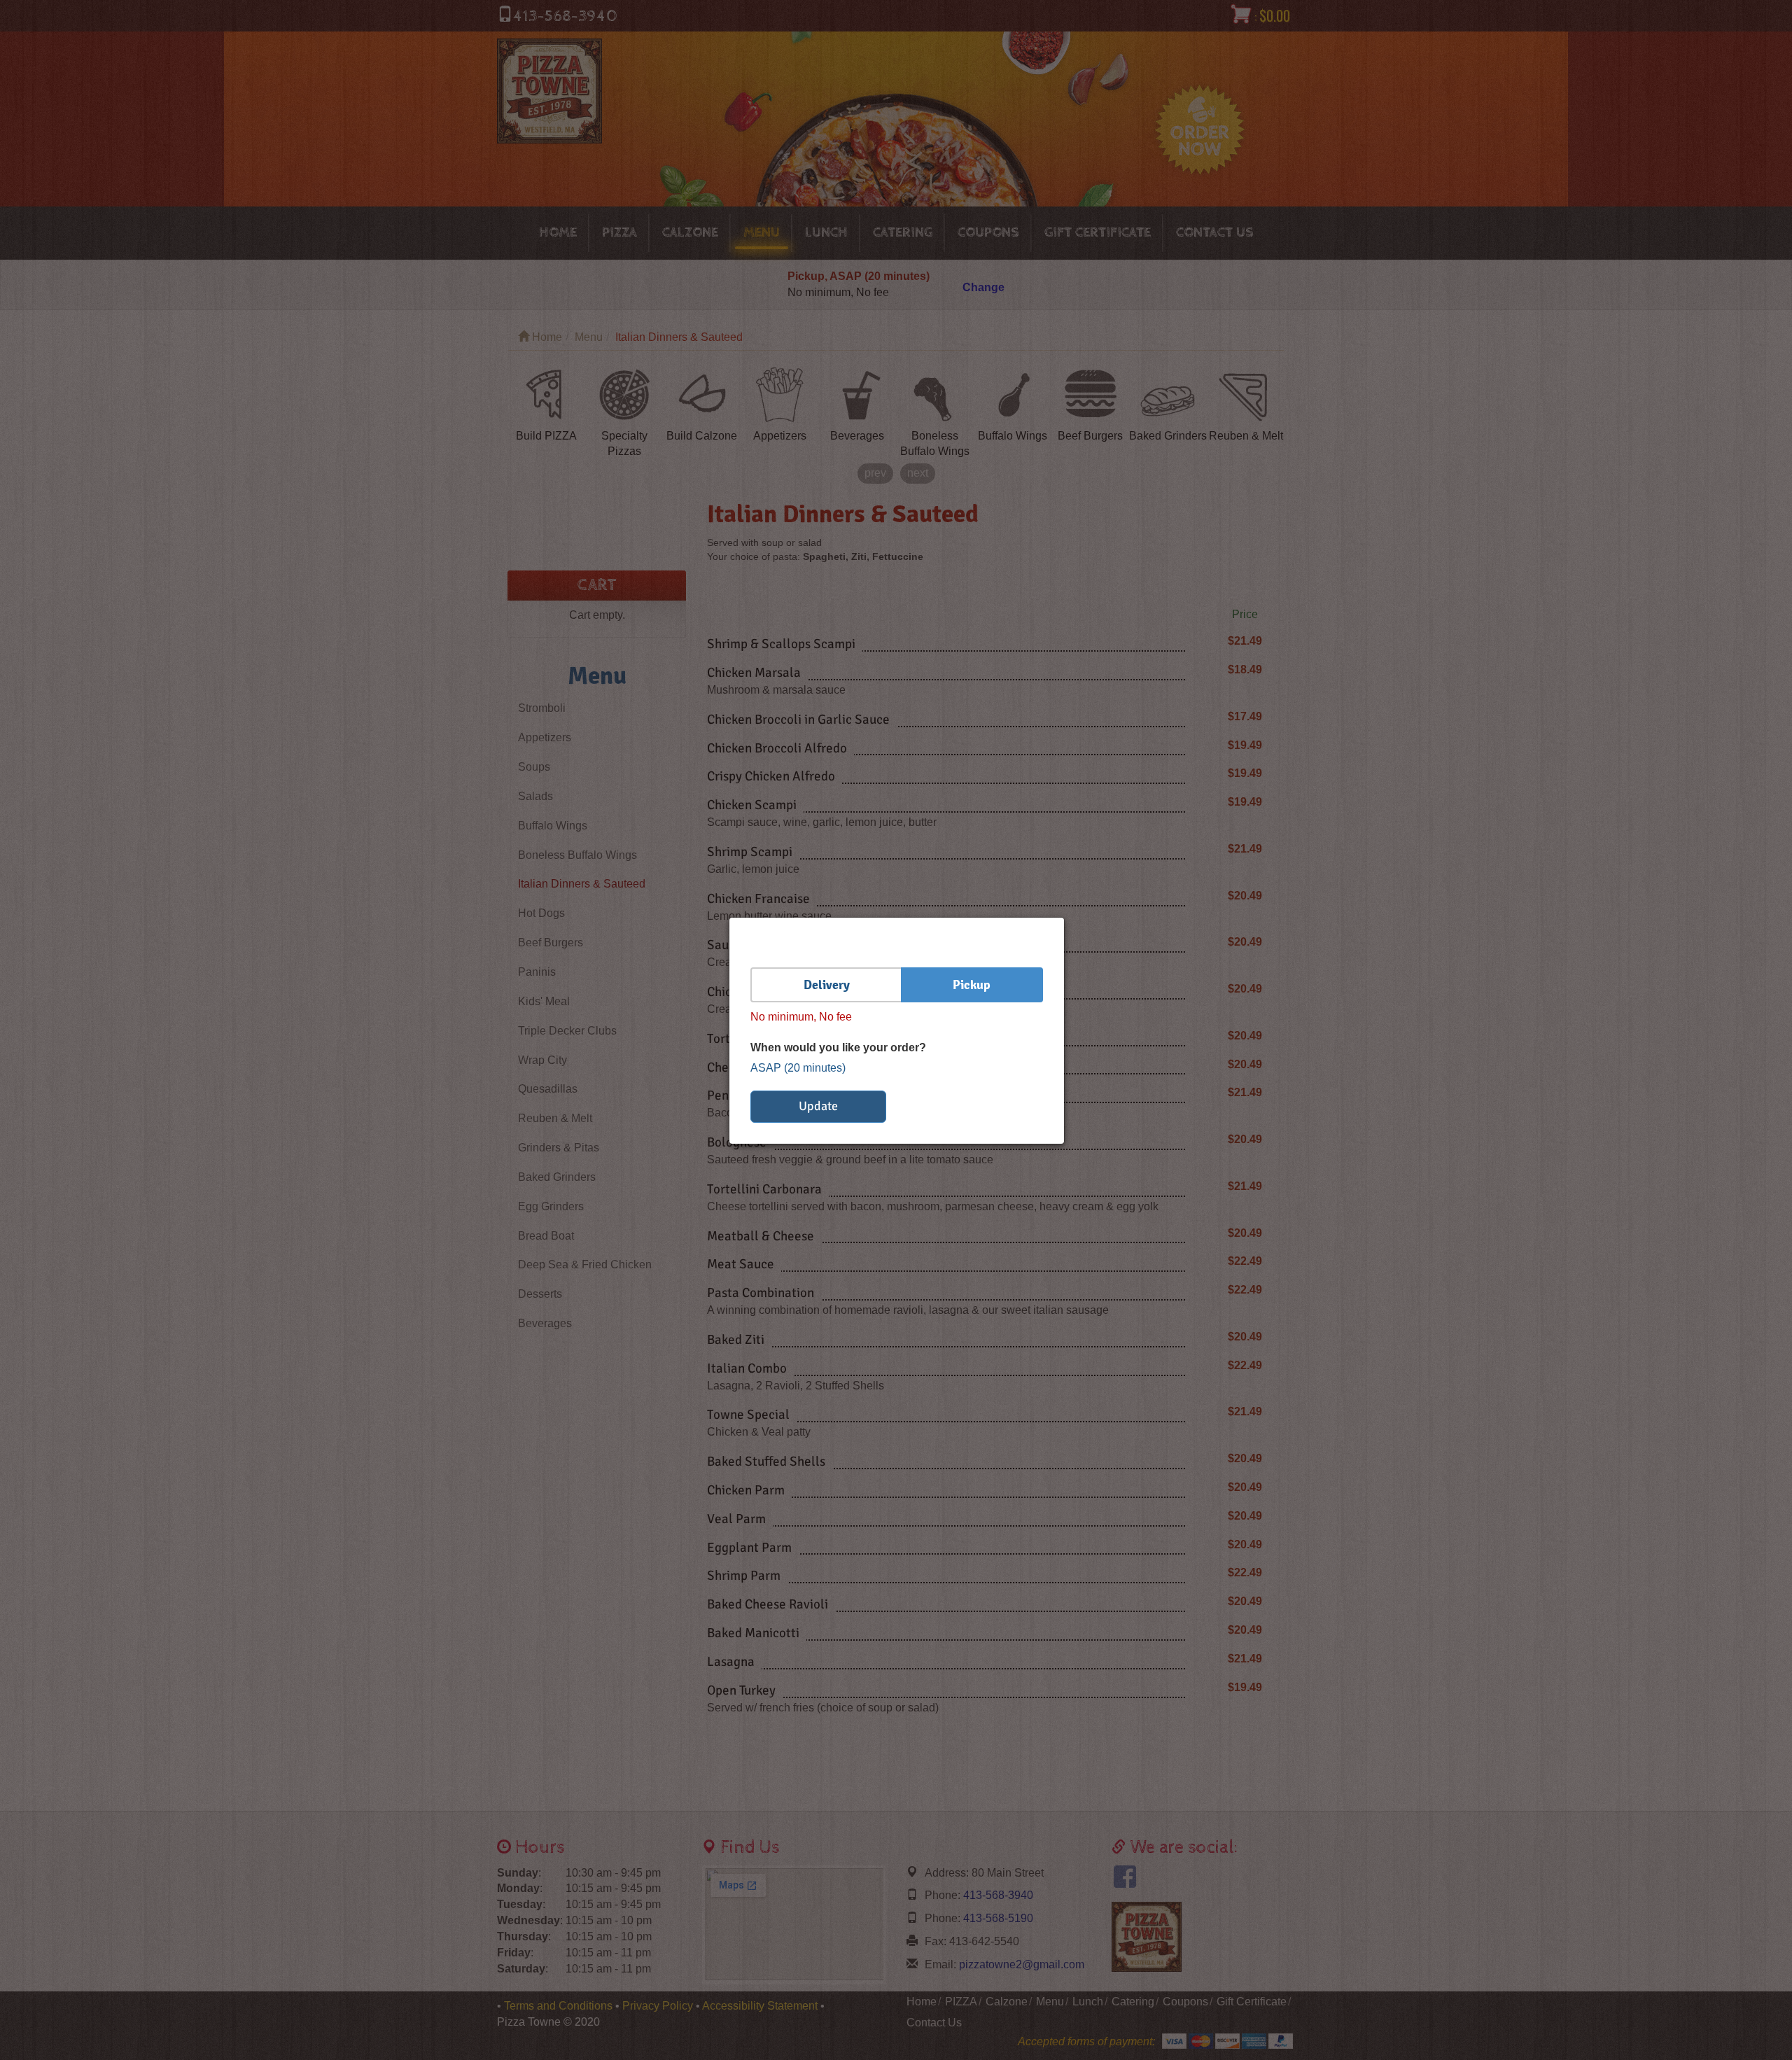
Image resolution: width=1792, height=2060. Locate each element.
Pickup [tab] (972, 985)
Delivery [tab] (827, 985)
